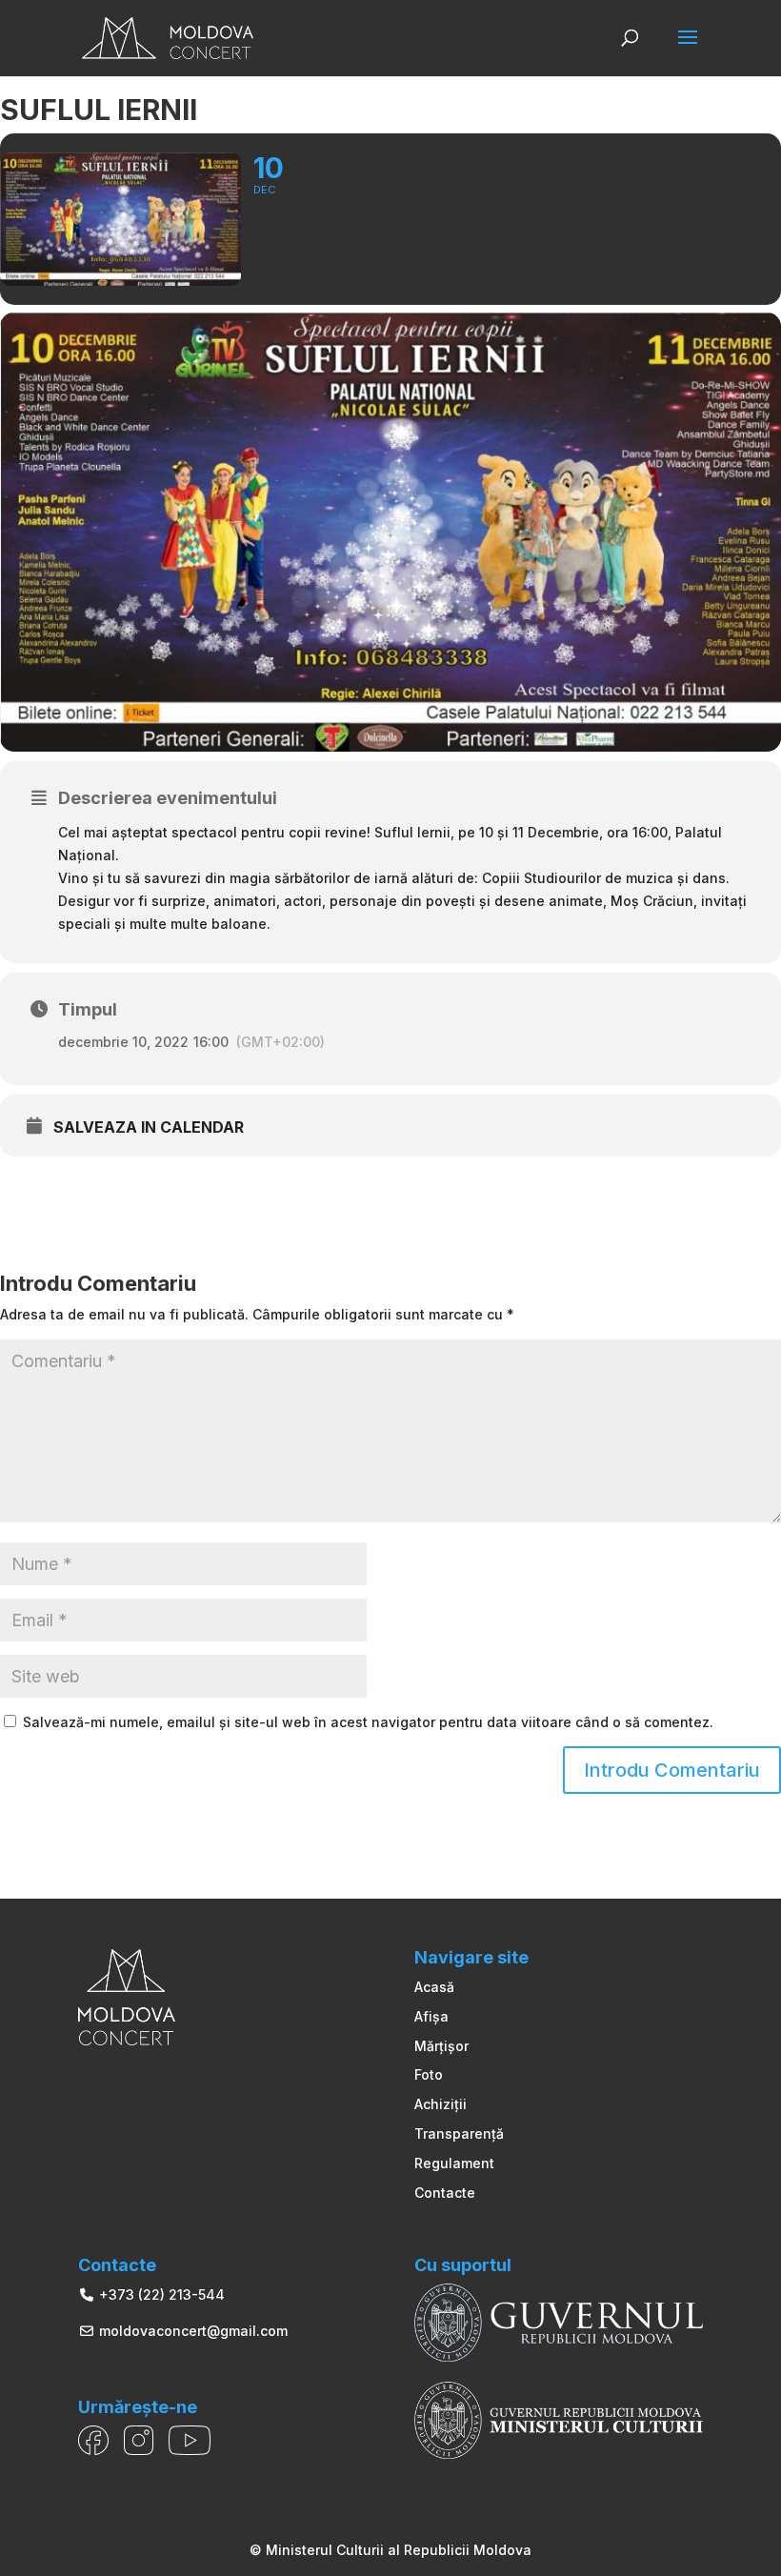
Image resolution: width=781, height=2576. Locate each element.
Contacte (445, 2193)
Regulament (454, 2163)
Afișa (431, 2016)
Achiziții (441, 2104)
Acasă (434, 1987)
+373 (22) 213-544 (160, 2294)
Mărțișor (441, 2046)
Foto (429, 2074)
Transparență (459, 2133)
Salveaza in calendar (149, 1127)
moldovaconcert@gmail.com (191, 2331)
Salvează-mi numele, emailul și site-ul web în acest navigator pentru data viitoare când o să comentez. (368, 1722)
